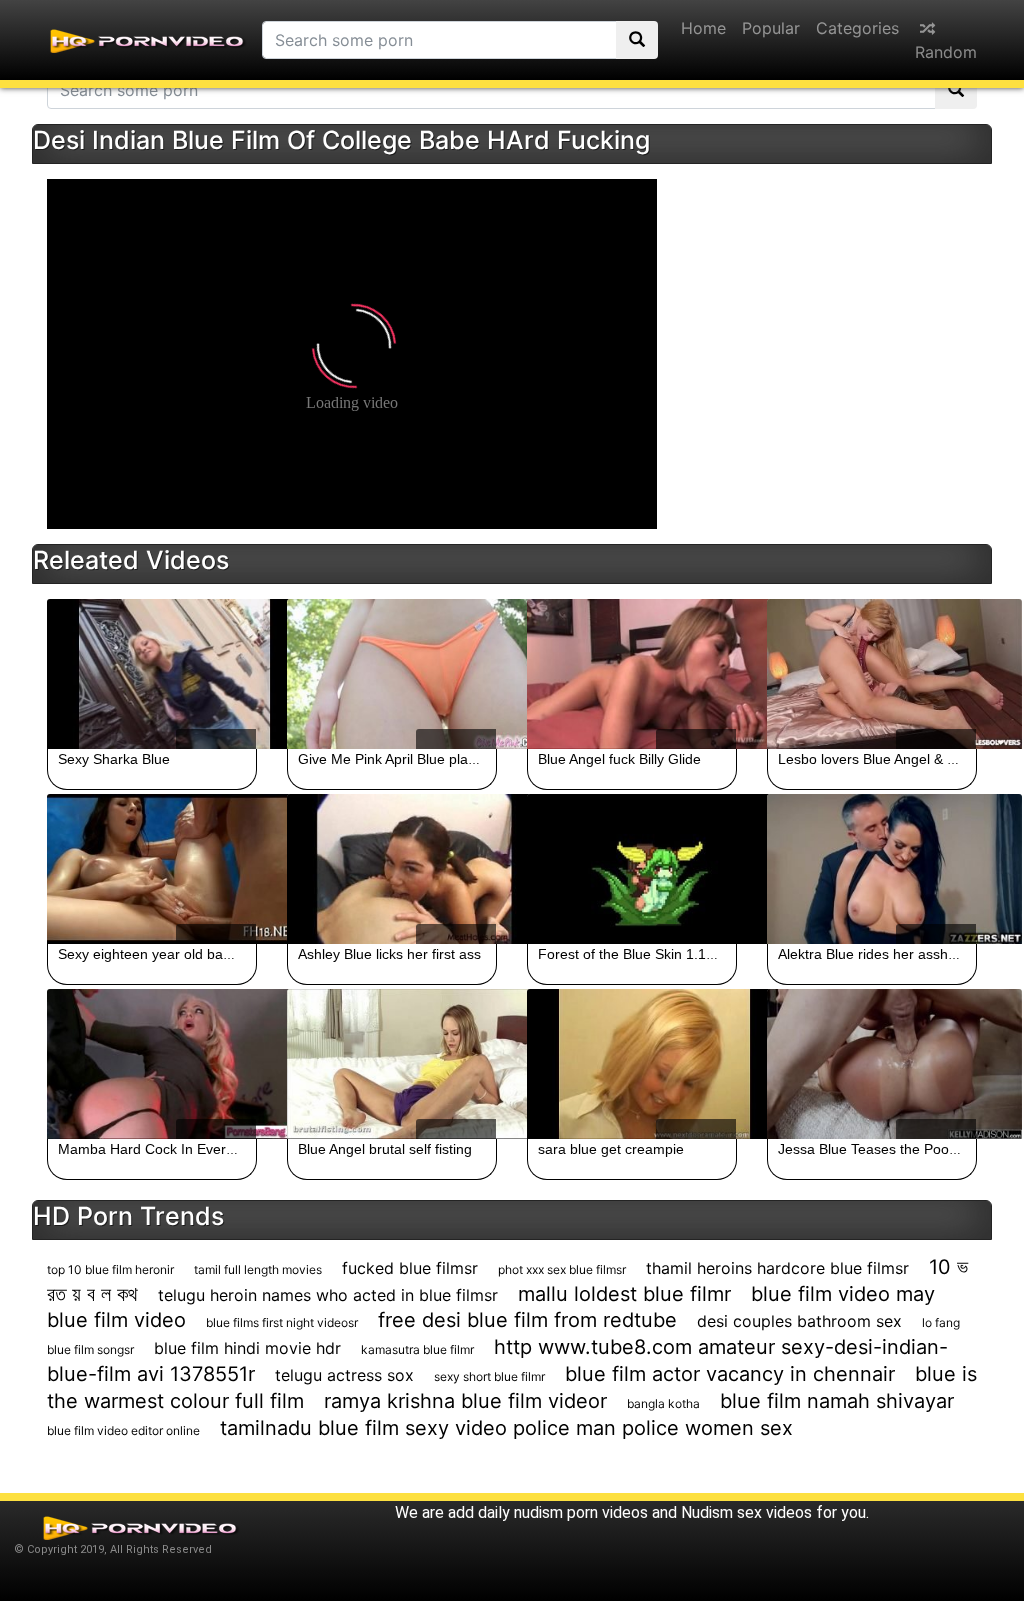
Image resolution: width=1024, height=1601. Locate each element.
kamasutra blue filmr (417, 1349)
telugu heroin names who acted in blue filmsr (328, 1295)
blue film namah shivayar (837, 1401)
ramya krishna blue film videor (465, 1401)
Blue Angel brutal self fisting (385, 1149)
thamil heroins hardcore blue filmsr (777, 1268)
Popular (771, 28)
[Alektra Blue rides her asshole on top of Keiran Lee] (872, 869)
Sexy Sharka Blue (114, 759)
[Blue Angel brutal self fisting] (392, 1064)
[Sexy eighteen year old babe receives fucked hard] (152, 869)
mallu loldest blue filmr (624, 1294)
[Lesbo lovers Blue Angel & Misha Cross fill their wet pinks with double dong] (872, 674)
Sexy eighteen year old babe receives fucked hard (216, 954)
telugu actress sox (344, 1375)
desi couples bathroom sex (799, 1321)
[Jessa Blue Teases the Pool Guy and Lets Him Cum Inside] (872, 1064)
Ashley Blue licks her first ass (389, 954)
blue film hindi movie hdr (247, 1348)
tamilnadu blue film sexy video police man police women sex (506, 1428)
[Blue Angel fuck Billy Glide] (632, 674)
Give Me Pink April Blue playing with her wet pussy (456, 759)
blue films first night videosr (282, 1322)
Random (946, 52)
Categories (857, 28)
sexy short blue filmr (489, 1376)
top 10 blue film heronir (110, 1269)
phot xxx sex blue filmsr (562, 1269)
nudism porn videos (581, 1512)
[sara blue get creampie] (632, 1064)
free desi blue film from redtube (527, 1320)
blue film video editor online (123, 1430)
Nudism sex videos (746, 1512)
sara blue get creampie (611, 1149)
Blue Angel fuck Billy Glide (619, 759)
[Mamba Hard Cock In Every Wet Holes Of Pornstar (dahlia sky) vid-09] (152, 1064)
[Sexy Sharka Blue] (152, 674)
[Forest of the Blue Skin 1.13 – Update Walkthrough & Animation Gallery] (632, 869)
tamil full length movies (258, 1269)
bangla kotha (663, 1403)
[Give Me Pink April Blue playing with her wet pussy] (392, 674)
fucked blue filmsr (410, 1268)
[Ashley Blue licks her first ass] (392, 869)
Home (703, 28)
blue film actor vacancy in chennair (730, 1374)
